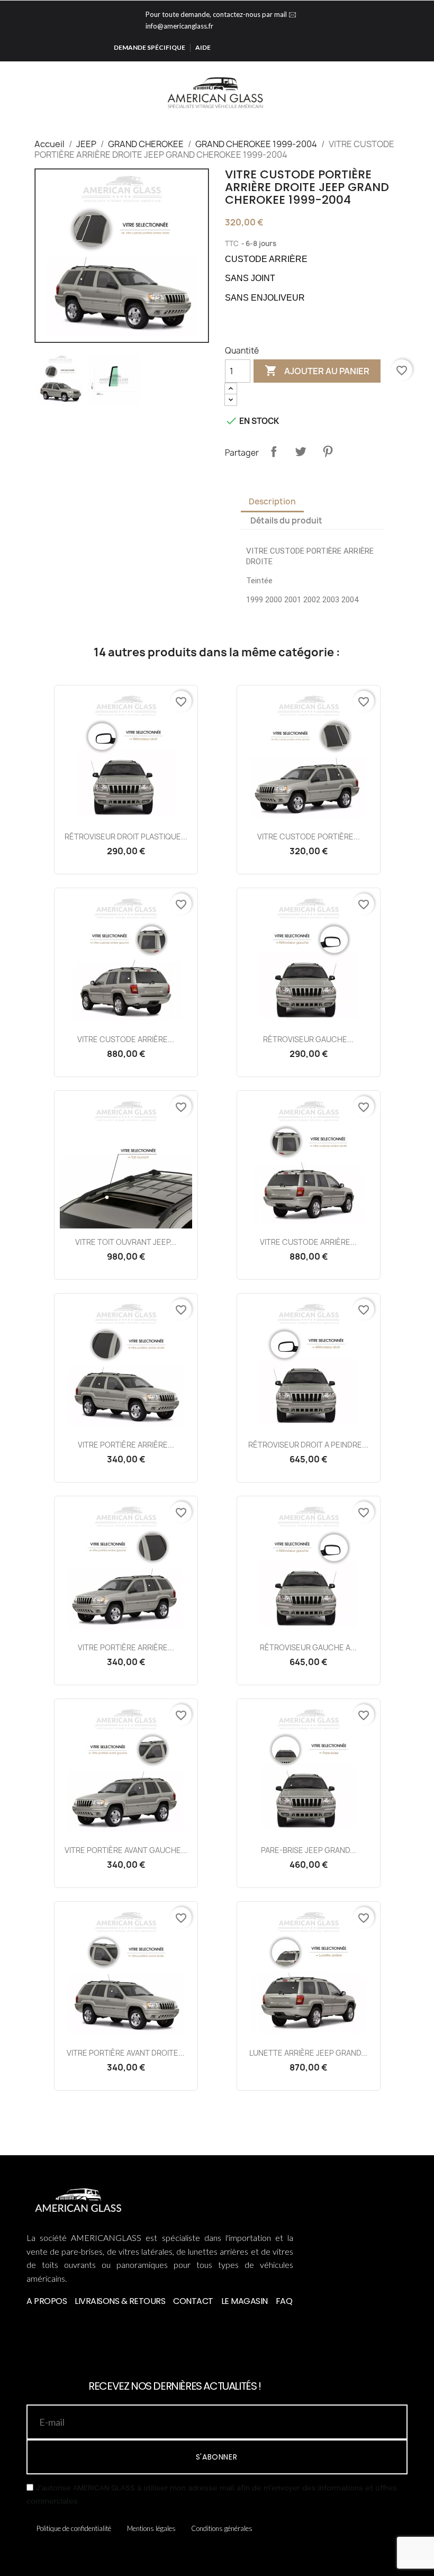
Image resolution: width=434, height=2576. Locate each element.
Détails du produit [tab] (286, 521)
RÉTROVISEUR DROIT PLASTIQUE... (126, 837)
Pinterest (328, 451)
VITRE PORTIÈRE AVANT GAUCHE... (126, 1850)
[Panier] (422, 94)
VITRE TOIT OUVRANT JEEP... (126, 1242)
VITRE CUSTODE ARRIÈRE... (126, 1039)
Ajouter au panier (317, 370)
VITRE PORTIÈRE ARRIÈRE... (126, 1445)
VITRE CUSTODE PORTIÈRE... (309, 837)
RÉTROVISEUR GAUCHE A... (308, 1647)
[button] (390, 94)
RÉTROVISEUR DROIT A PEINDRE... (308, 1445)
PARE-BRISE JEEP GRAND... (309, 1850)
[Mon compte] (406, 94)
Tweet (301, 451)
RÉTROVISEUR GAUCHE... (308, 1039)
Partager (274, 451)
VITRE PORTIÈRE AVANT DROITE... (126, 2053)
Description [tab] (272, 501)
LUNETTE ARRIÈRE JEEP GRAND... (308, 2053)
